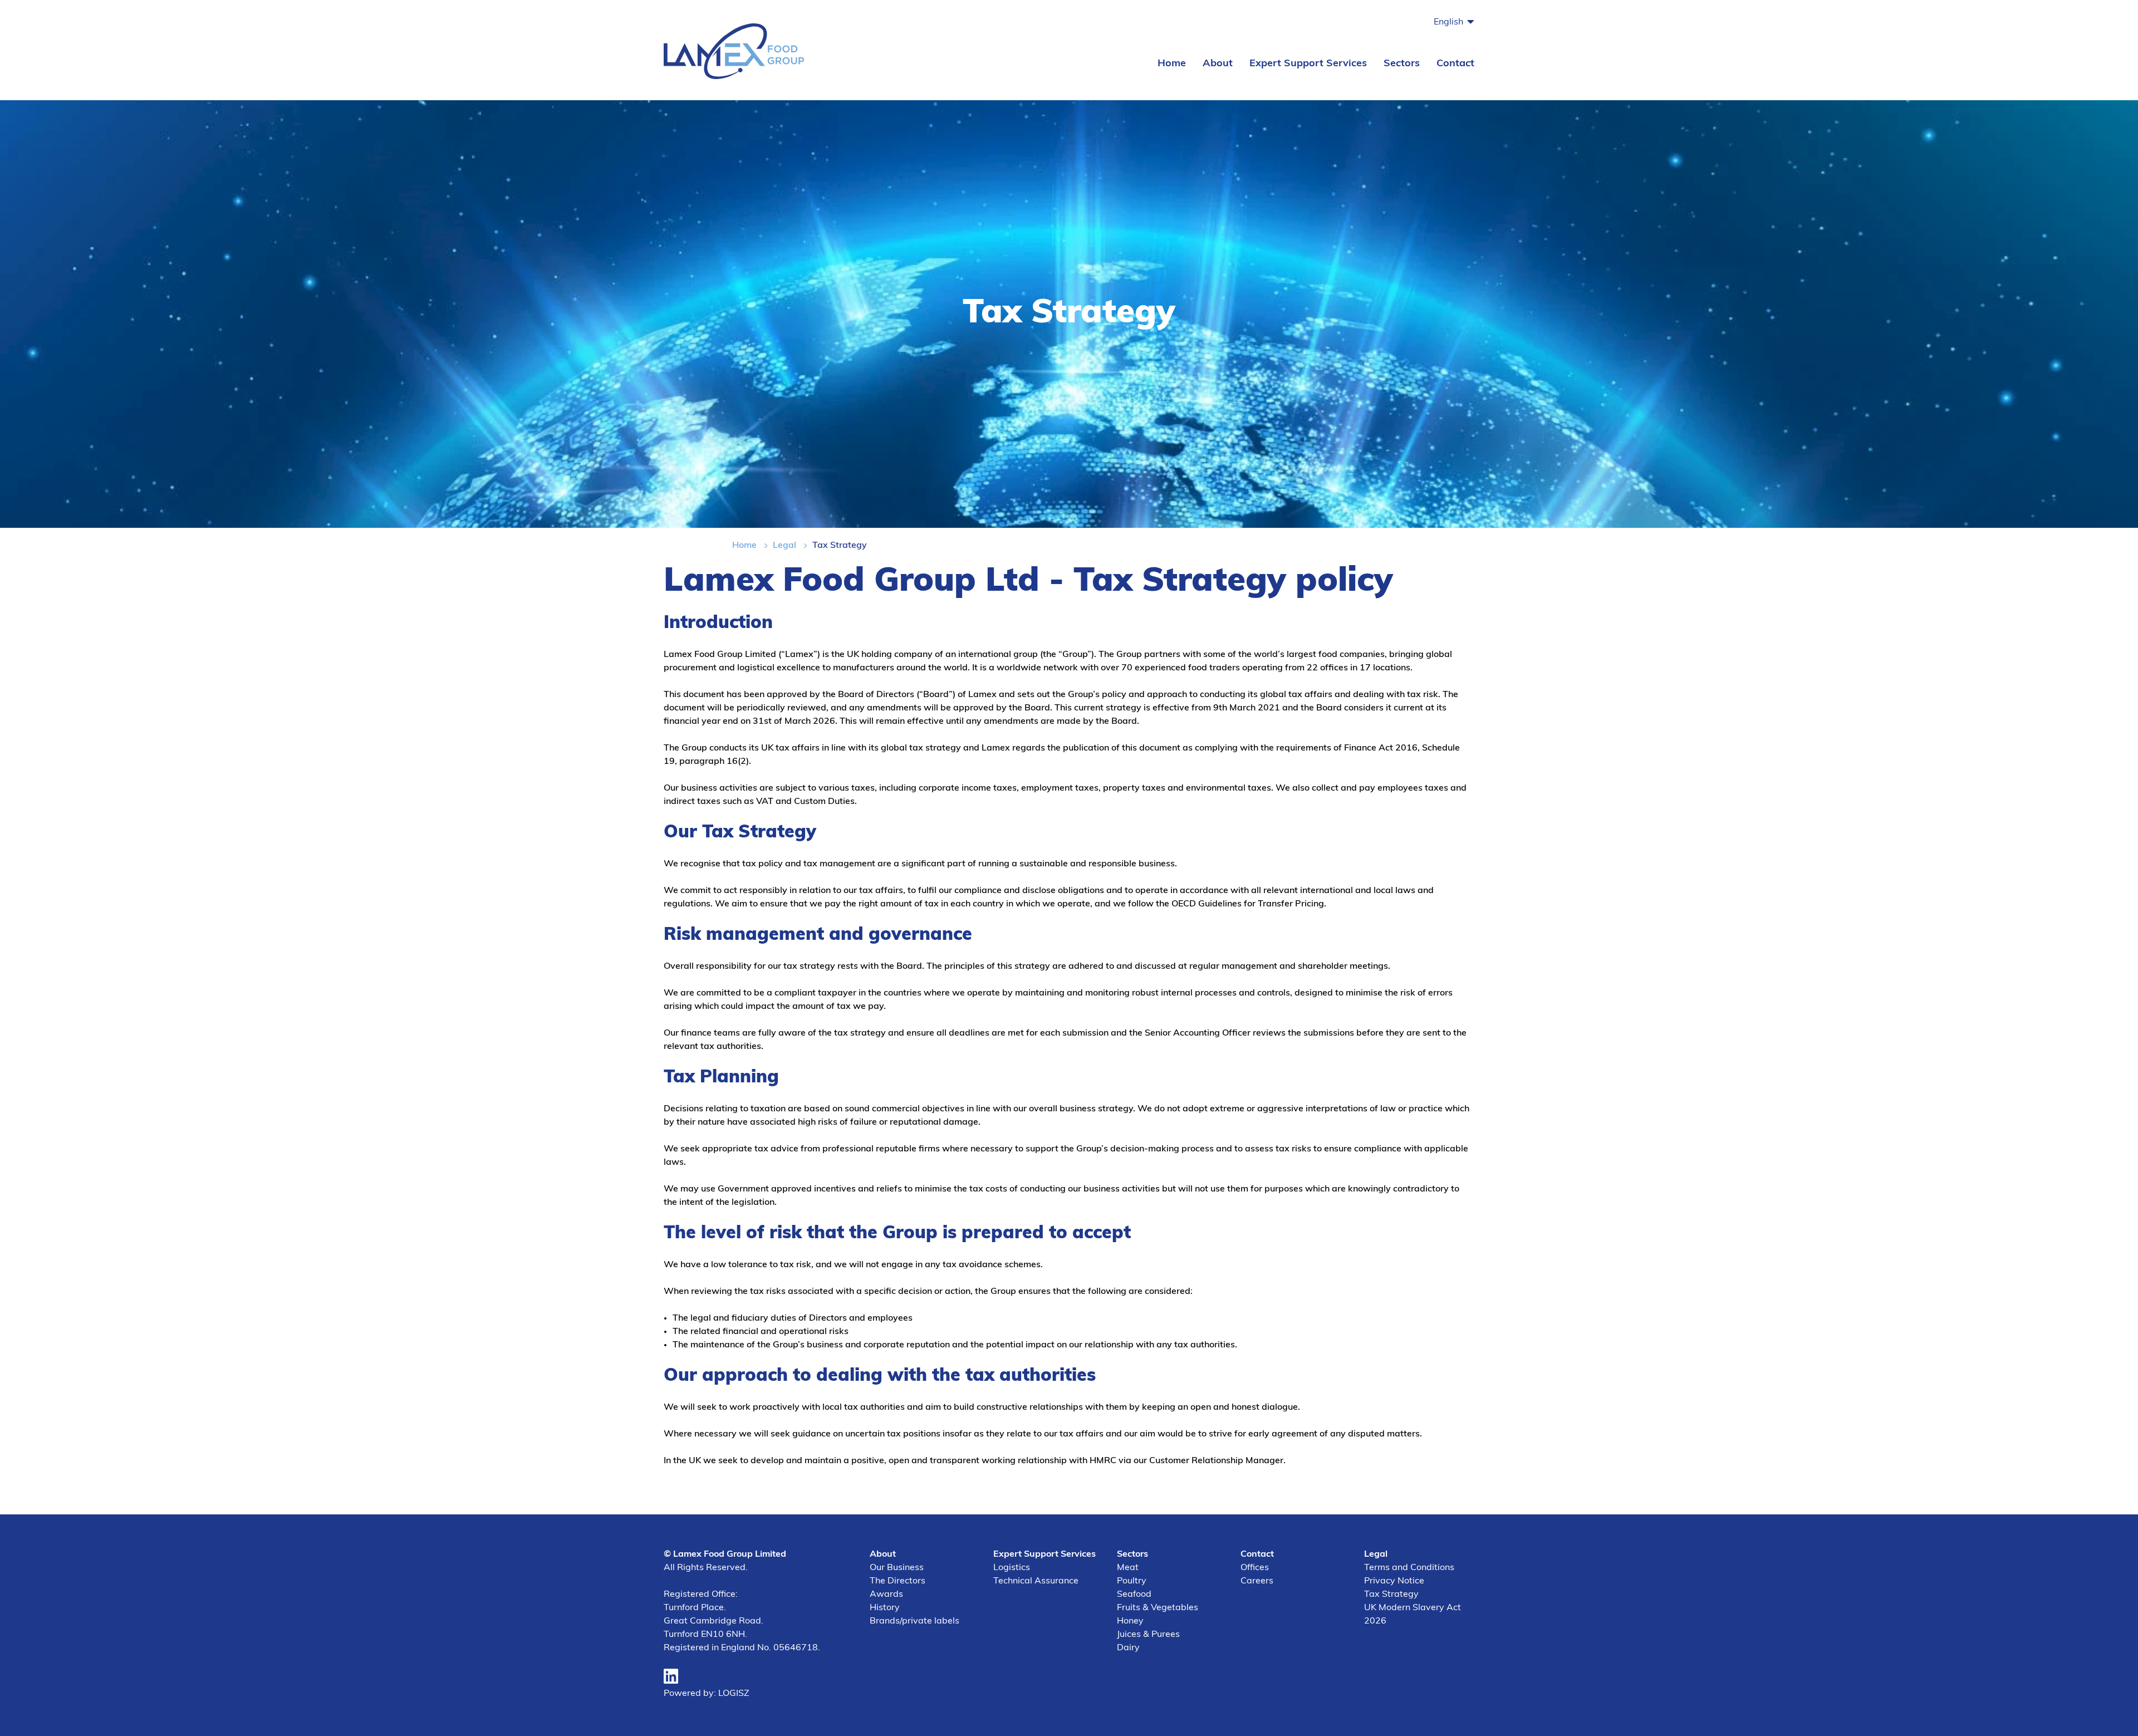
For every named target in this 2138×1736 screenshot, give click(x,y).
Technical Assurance (1036, 1581)
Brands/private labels (914, 1621)
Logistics (1012, 1568)
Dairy (1128, 1648)
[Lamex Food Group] (734, 50)
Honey (1130, 1621)
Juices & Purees (1148, 1635)
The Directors (898, 1581)
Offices (1255, 1568)
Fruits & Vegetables (1158, 1608)
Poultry (1132, 1581)
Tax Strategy (1391, 1595)
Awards (886, 1595)
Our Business (897, 1568)
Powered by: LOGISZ (707, 1694)
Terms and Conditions (1409, 1568)
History (885, 1608)
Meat (1128, 1568)
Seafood (1134, 1595)
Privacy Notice (1394, 1581)
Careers (1257, 1581)
